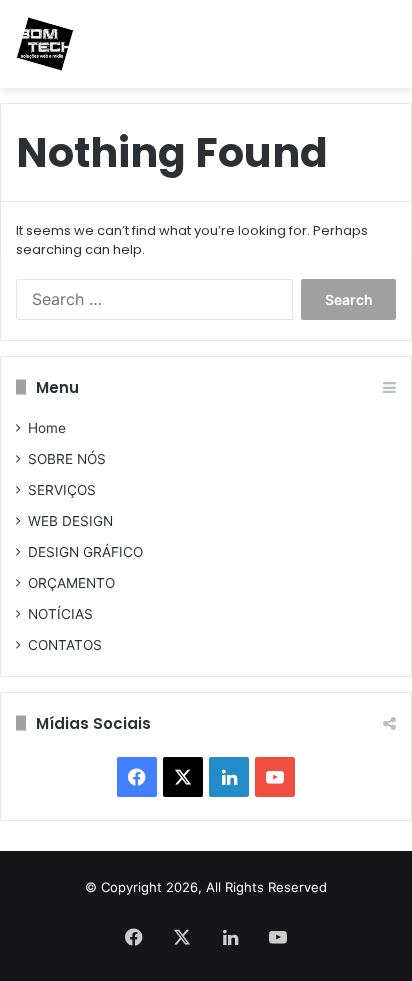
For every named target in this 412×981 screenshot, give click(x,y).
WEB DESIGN (70, 521)
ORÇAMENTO (71, 583)
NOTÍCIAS (60, 614)
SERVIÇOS (62, 490)
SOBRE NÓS (67, 459)
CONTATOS (65, 645)
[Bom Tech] (45, 44)
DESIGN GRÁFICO (85, 552)
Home (47, 428)
